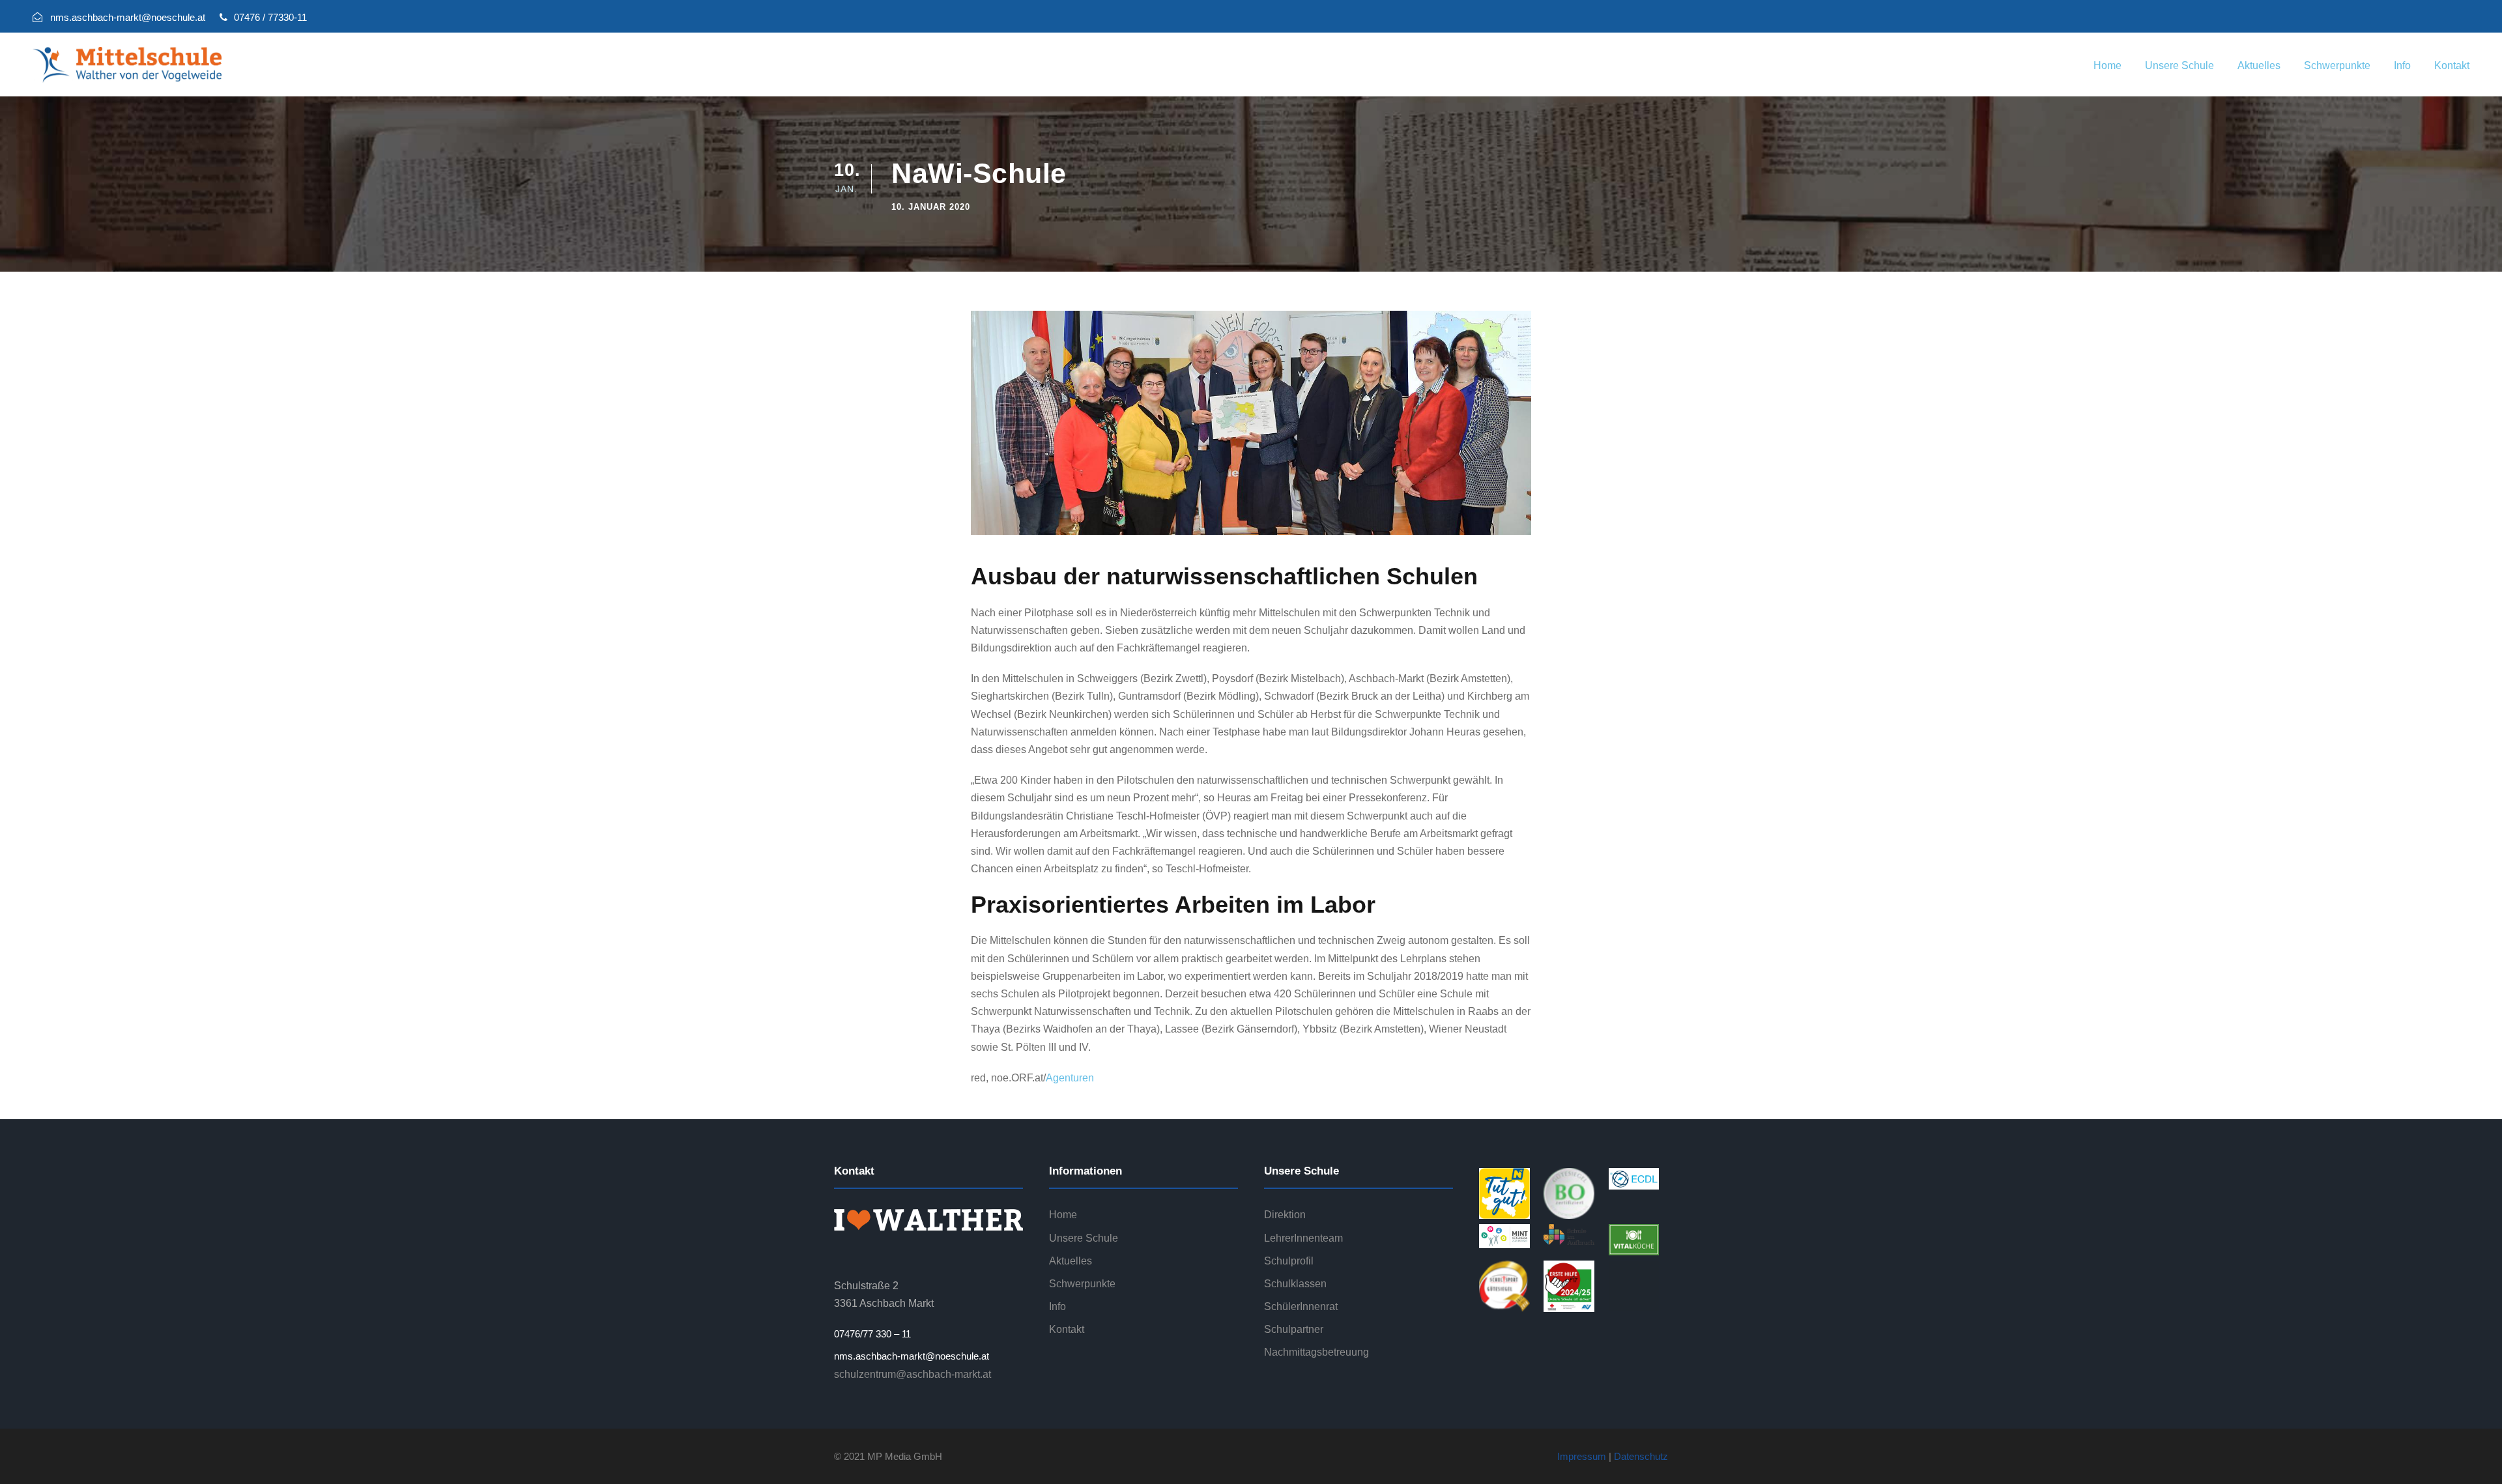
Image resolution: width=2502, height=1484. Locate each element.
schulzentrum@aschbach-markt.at (913, 1374)
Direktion (1285, 1215)
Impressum (1582, 1456)
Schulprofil (1289, 1261)
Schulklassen (1295, 1284)
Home (2107, 65)
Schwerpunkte (2337, 65)
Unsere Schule (2179, 65)
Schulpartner (1294, 1329)
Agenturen (1070, 1078)
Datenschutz (1641, 1456)
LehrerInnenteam (1303, 1238)
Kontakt (2452, 65)
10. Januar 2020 (931, 207)
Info (2402, 65)
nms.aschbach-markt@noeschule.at (912, 1356)
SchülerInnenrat (1301, 1306)
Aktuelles (2259, 65)
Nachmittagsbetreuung (1316, 1352)
